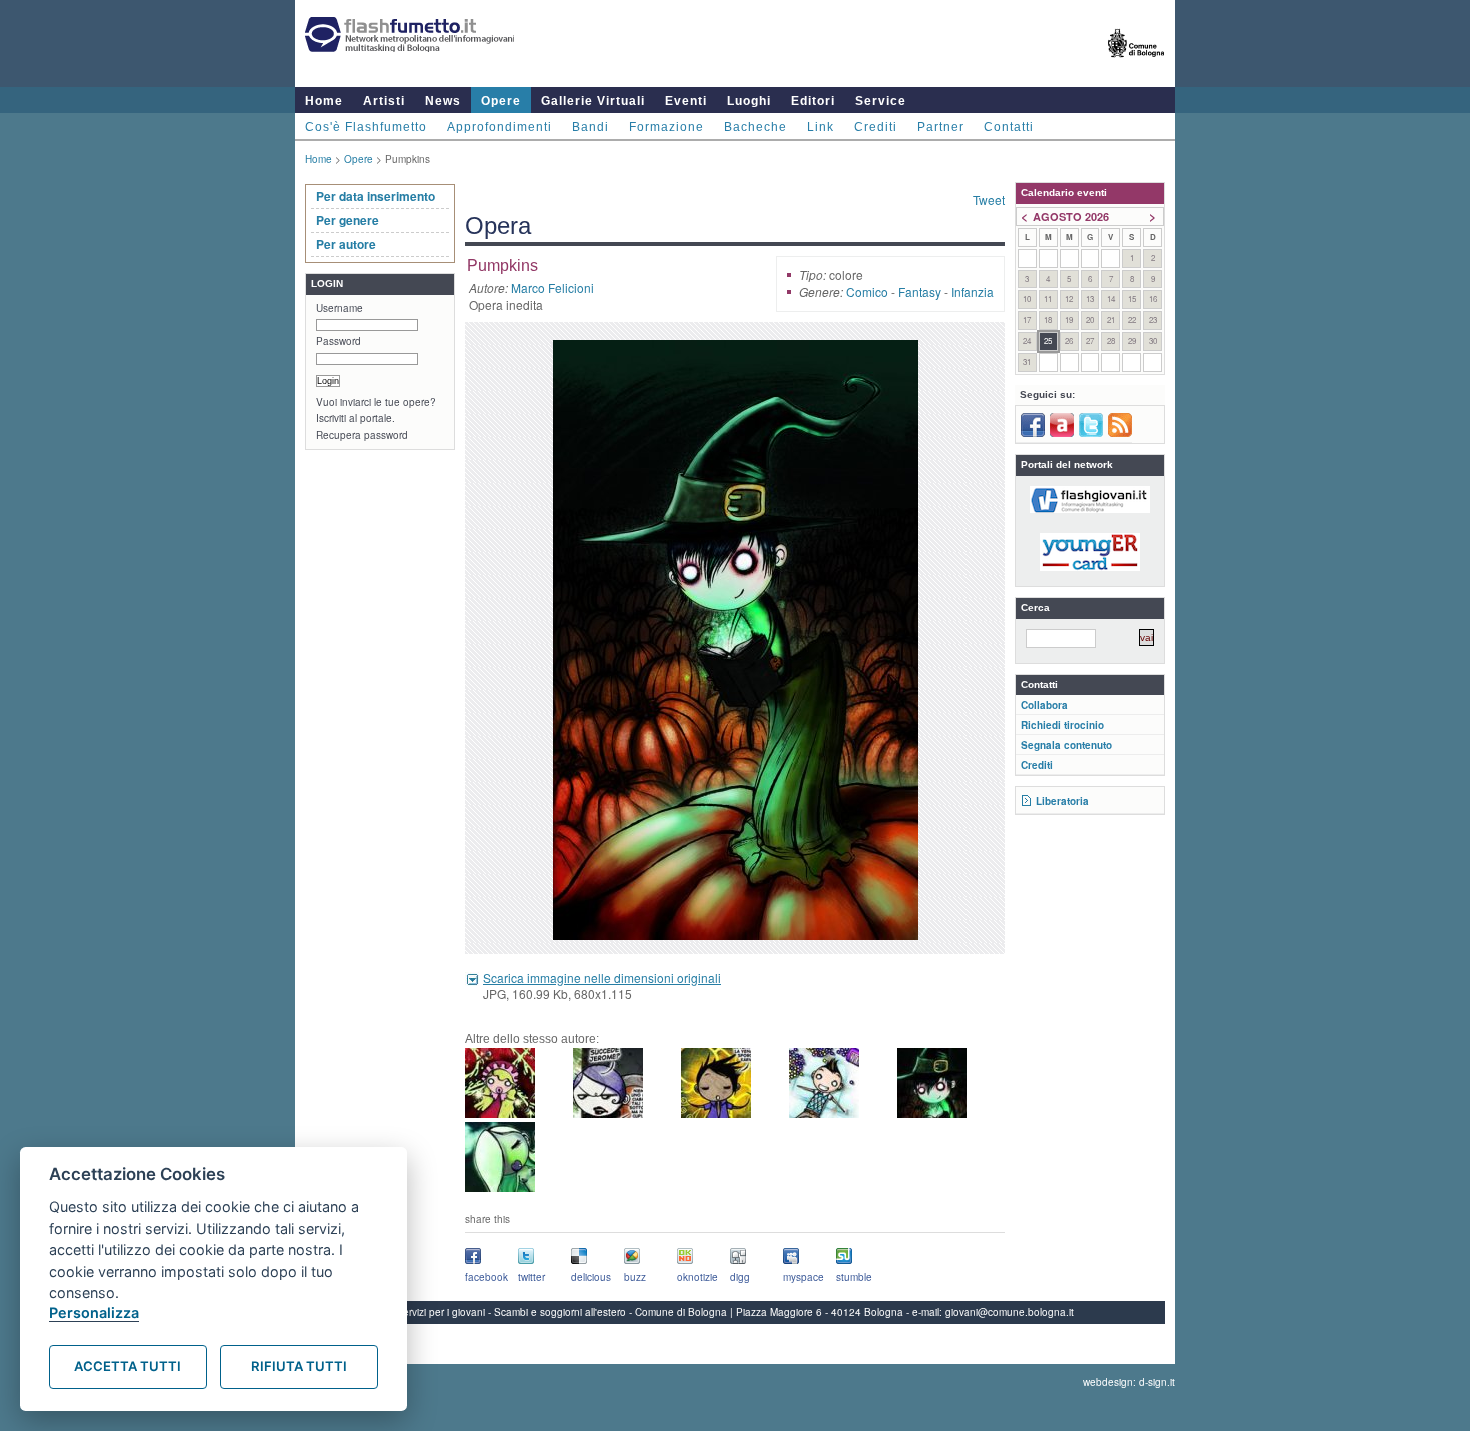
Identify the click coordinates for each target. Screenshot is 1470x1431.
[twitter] (1091, 433)
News (443, 101)
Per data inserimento (375, 196)
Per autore (346, 244)
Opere (501, 101)
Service (880, 101)
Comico (867, 291)
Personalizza (94, 1312)
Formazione (666, 127)
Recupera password (362, 435)
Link (820, 127)
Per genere (347, 220)
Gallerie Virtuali (593, 101)
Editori (813, 101)
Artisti (384, 101)
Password (338, 341)
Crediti (875, 127)
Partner (940, 127)
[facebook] (1033, 433)
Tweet (989, 199)
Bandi (590, 127)
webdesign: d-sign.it (1129, 1382)
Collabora (1044, 705)
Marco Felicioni (552, 287)
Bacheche (755, 127)
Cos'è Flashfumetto (366, 127)
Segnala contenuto (1066, 745)
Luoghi (749, 101)
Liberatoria (1062, 801)
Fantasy (919, 291)
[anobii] (1062, 433)
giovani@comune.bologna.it (1009, 1312)
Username (339, 308)
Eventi (686, 101)
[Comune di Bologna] (1136, 65)
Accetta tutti (127, 1366)
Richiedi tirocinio (1062, 725)
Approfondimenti (499, 127)
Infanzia (972, 291)
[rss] (1120, 433)
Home (324, 101)
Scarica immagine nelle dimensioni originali (602, 977)
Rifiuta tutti (299, 1366)
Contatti (1009, 127)
